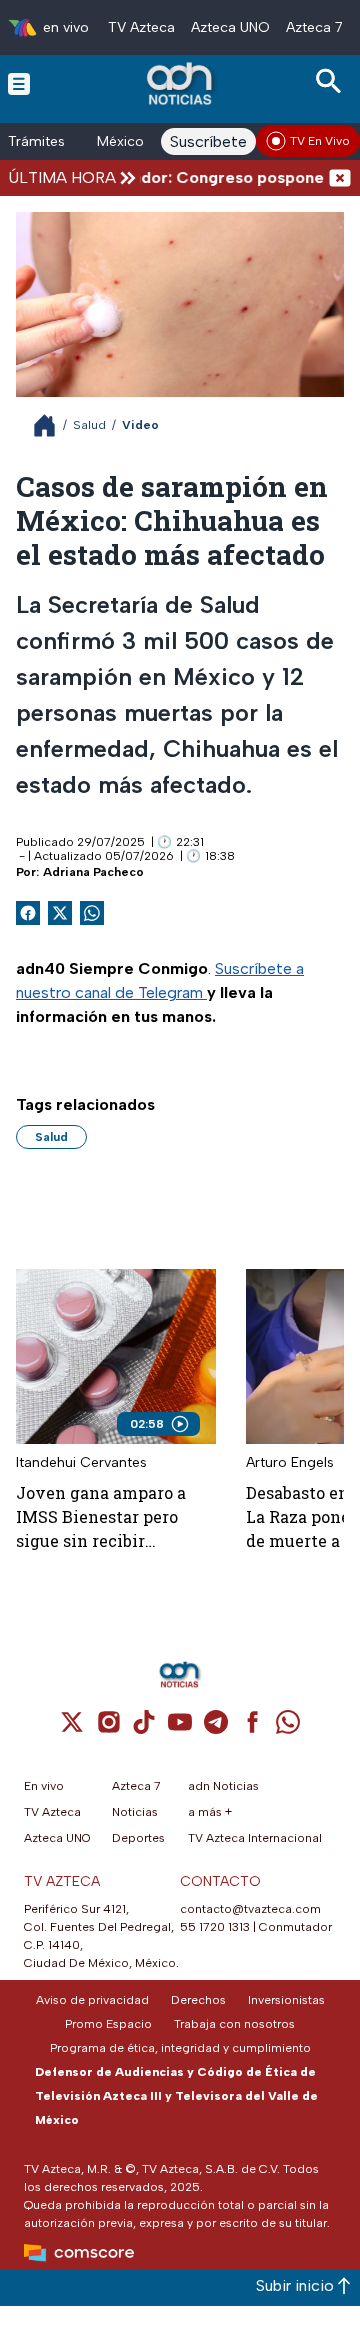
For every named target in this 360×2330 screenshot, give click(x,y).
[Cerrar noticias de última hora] (340, 177)
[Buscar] (332, 81)
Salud (89, 425)
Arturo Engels (290, 1462)
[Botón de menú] (19, 83)
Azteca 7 (314, 27)
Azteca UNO (230, 27)
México (120, 141)
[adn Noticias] (181, 83)
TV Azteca (141, 27)
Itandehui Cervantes (81, 1462)
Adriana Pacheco (93, 872)
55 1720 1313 (215, 1927)
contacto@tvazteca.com (250, 1909)
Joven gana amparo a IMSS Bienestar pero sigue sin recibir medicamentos (101, 1517)
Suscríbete (208, 141)
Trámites (36, 141)
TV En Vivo (320, 141)
